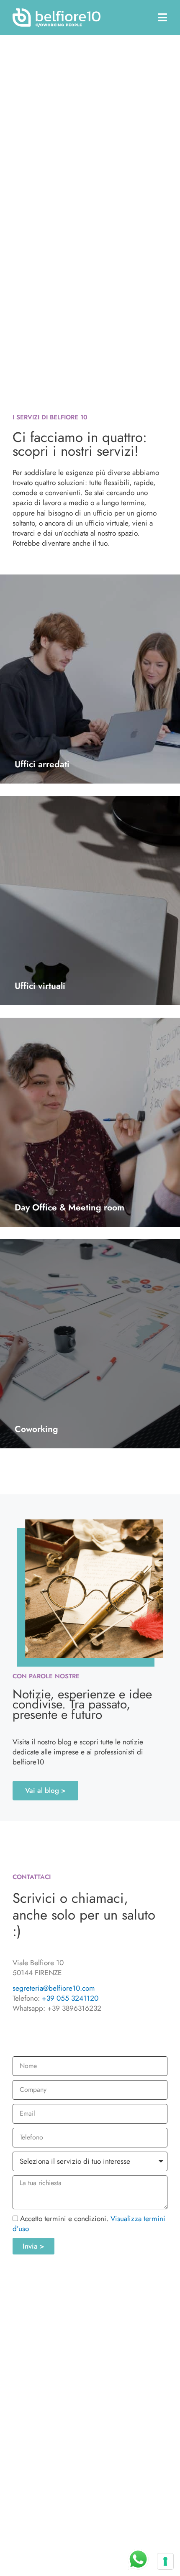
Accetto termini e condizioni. (89, 2223)
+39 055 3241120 (70, 1998)
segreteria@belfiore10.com (54, 1988)
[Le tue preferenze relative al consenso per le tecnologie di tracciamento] (165, 2561)
